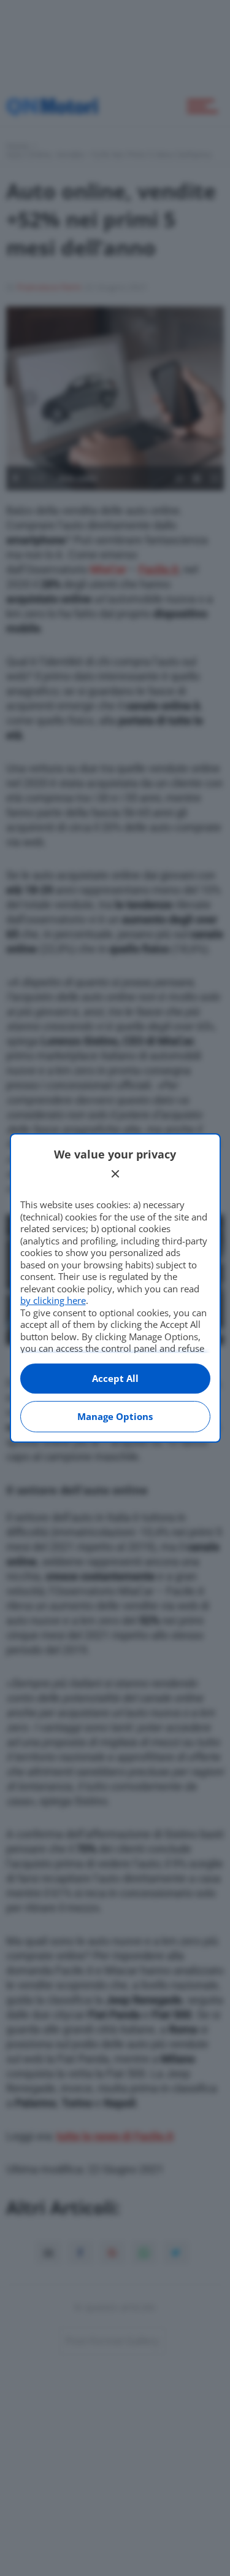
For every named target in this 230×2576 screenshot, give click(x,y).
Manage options (115, 1416)
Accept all (115, 1378)
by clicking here (53, 1300)
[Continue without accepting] (115, 1174)
